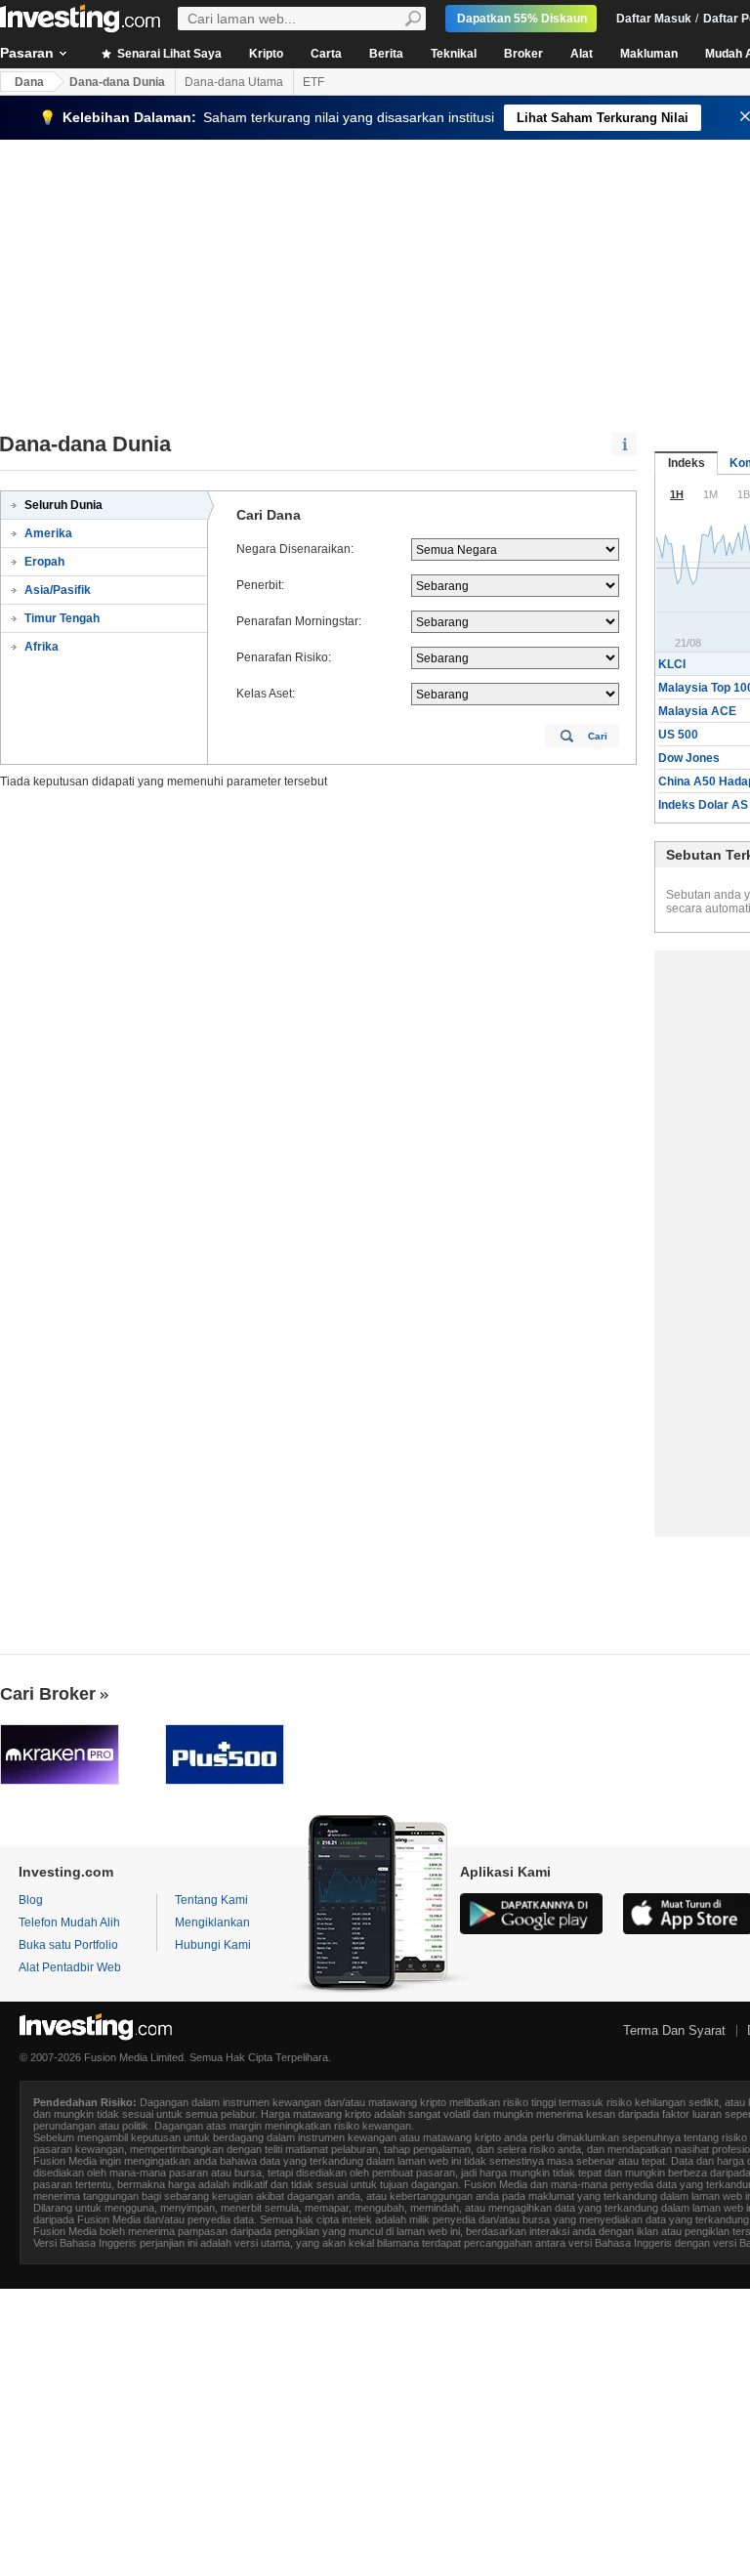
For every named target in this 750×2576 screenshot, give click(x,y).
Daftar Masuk (654, 19)
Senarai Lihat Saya (168, 54)
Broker (523, 54)
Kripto (266, 54)
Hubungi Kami (213, 1945)
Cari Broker (48, 1694)
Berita (386, 54)
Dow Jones (689, 758)
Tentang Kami (211, 1900)
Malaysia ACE (697, 711)
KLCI (672, 664)
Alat (582, 54)
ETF (313, 82)
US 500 (678, 735)
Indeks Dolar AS (703, 805)
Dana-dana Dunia (117, 82)
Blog (31, 1900)
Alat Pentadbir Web (70, 1967)
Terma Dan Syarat (674, 2030)
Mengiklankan (212, 1922)
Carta (326, 54)
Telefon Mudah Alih (69, 1922)
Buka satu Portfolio (68, 1945)
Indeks (687, 463)
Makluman (649, 54)
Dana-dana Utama (234, 82)
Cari (598, 736)
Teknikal (454, 54)
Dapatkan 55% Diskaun (522, 19)
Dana (29, 82)
